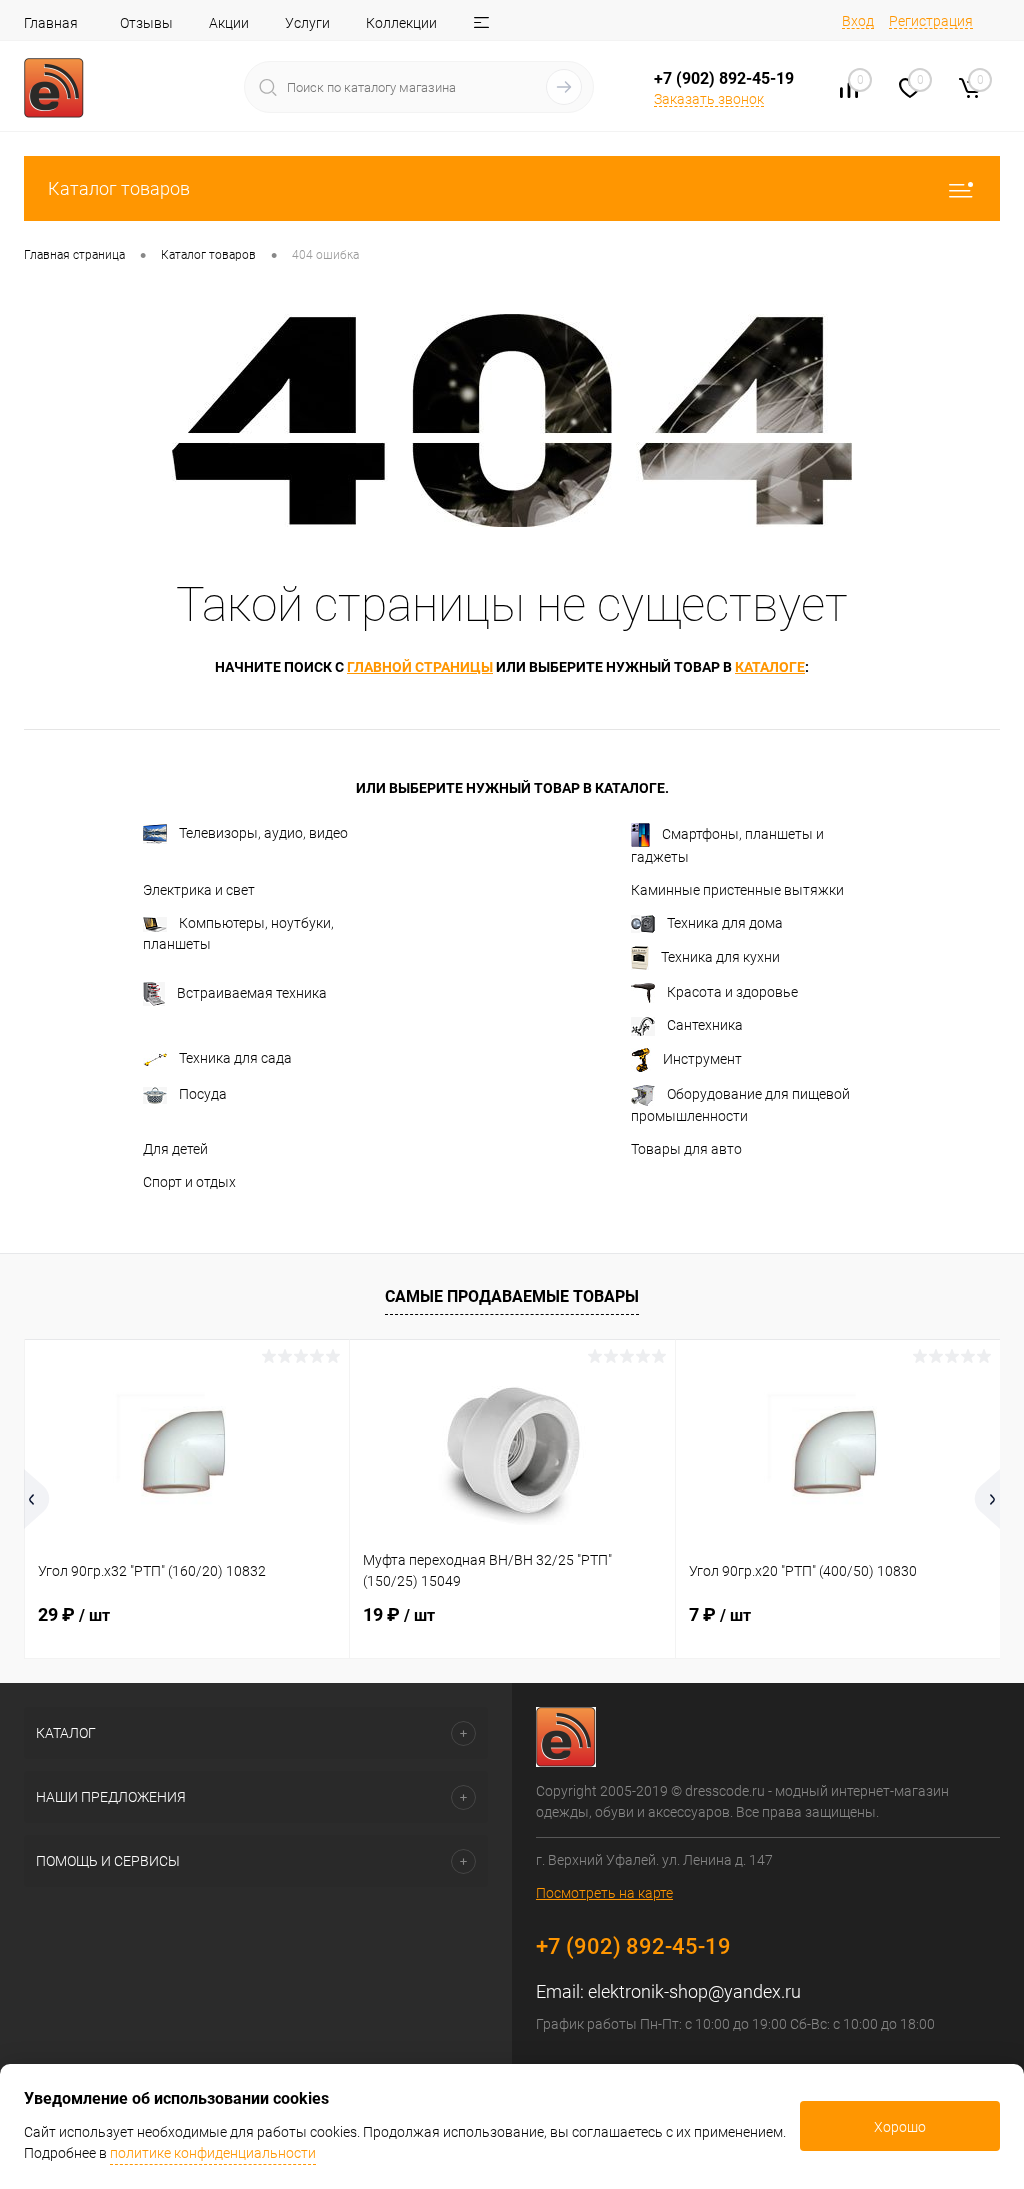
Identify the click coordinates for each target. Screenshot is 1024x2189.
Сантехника (705, 1025)
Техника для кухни (720, 957)
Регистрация (931, 21)
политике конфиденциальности (213, 2153)
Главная (51, 23)
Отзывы (146, 23)
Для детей (175, 1149)
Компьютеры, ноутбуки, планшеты (238, 933)
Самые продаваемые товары (512, 1296)
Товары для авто (686, 1149)
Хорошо (900, 2127)
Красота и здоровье (732, 992)
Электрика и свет (199, 890)
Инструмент (702, 1059)
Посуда (203, 1094)
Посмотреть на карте (604, 1893)
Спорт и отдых (189, 1182)
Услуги (307, 23)
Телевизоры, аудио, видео (263, 833)
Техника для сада (235, 1058)
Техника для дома (725, 923)
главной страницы (420, 667)
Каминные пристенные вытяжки (737, 890)
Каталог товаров (119, 188)
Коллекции (401, 23)
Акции (229, 23)
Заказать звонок (709, 99)
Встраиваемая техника (252, 993)
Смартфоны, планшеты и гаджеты (727, 845)
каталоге (770, 667)
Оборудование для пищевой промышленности (740, 1105)
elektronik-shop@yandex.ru (694, 1991)
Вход (858, 21)
